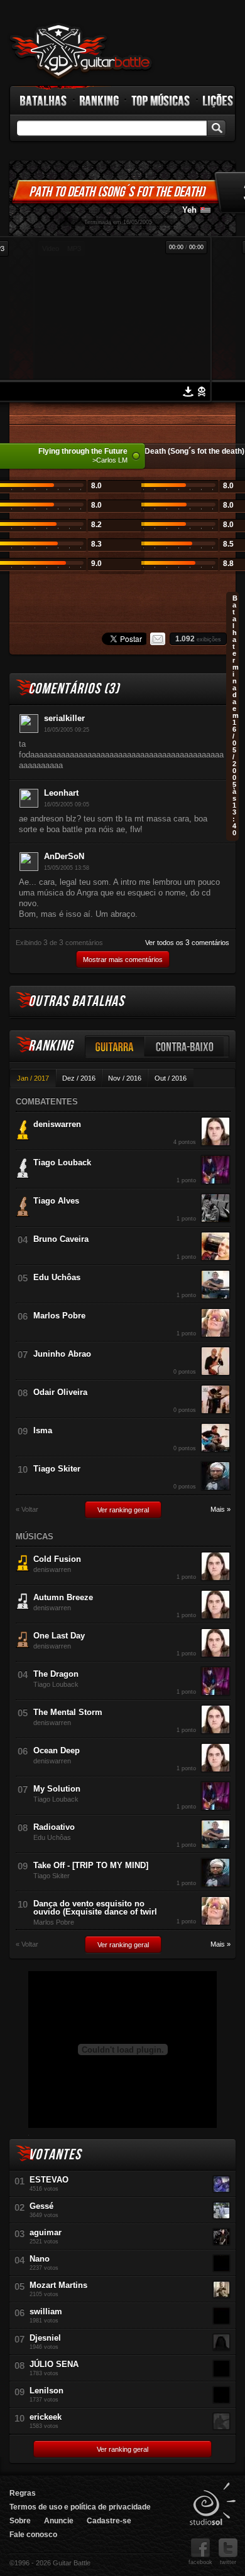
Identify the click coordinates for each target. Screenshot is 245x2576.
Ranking (100, 100)
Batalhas (44, 100)
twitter (228, 2562)
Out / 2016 (171, 1078)
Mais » (220, 1510)
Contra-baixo (185, 1046)
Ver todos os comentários (187, 943)
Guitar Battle (81, 51)
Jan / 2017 (33, 1078)
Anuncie (59, 2521)
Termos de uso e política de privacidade (80, 2507)
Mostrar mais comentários (123, 959)
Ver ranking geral (123, 1510)
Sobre (20, 2521)
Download (188, 392)
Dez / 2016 (79, 1078)
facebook (200, 2562)
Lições (218, 100)
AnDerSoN (64, 856)
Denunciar (202, 392)
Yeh (189, 210)
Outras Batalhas (76, 1001)
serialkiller (64, 718)
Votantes (55, 2155)
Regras (23, 2493)
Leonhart (61, 793)
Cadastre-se (109, 2521)
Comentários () (74, 689)
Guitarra (115, 1046)
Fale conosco (33, 2535)
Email (158, 639)
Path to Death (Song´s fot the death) (117, 192)
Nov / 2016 (125, 1078)
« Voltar (27, 1510)
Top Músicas (161, 100)
